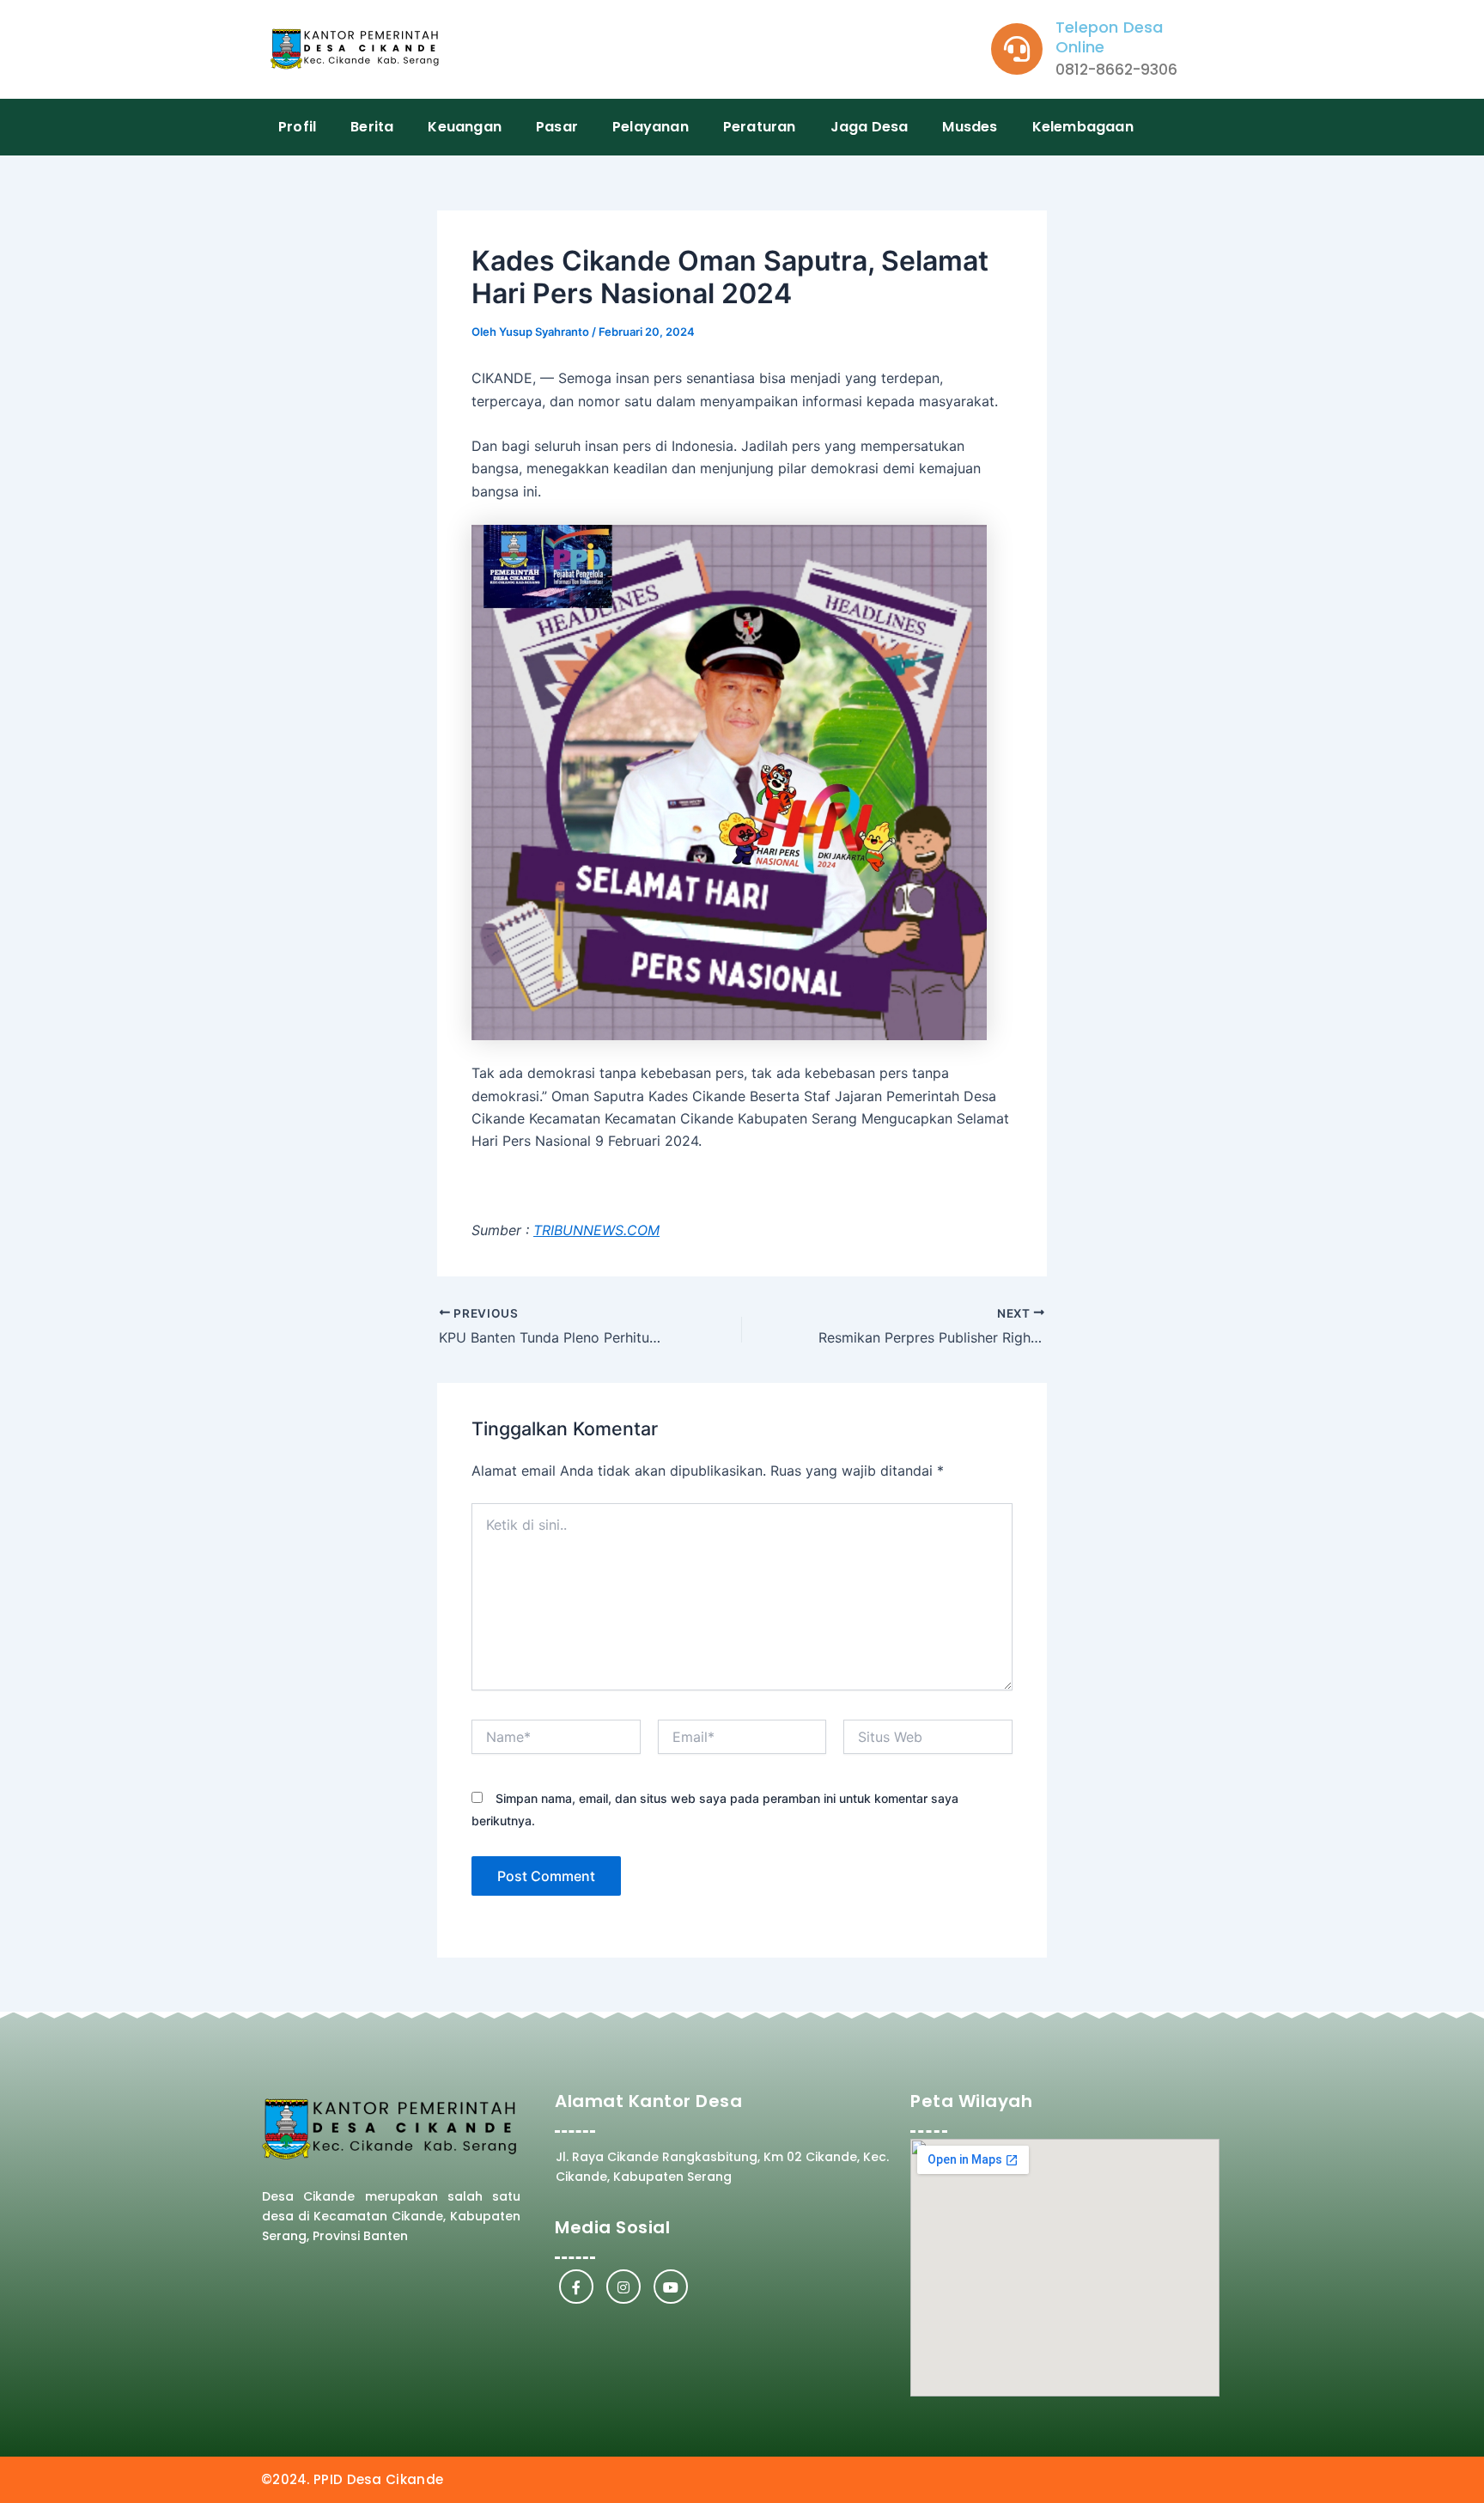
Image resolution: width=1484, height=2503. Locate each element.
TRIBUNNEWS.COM (596, 1230)
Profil (297, 127)
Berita (372, 127)
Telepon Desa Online (1109, 37)
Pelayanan (651, 127)
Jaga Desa (870, 127)
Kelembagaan (1083, 127)
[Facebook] (576, 2287)
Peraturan (760, 127)
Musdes (970, 127)
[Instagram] (623, 2287)
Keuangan (465, 127)
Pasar (557, 127)
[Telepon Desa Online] (1017, 49)
